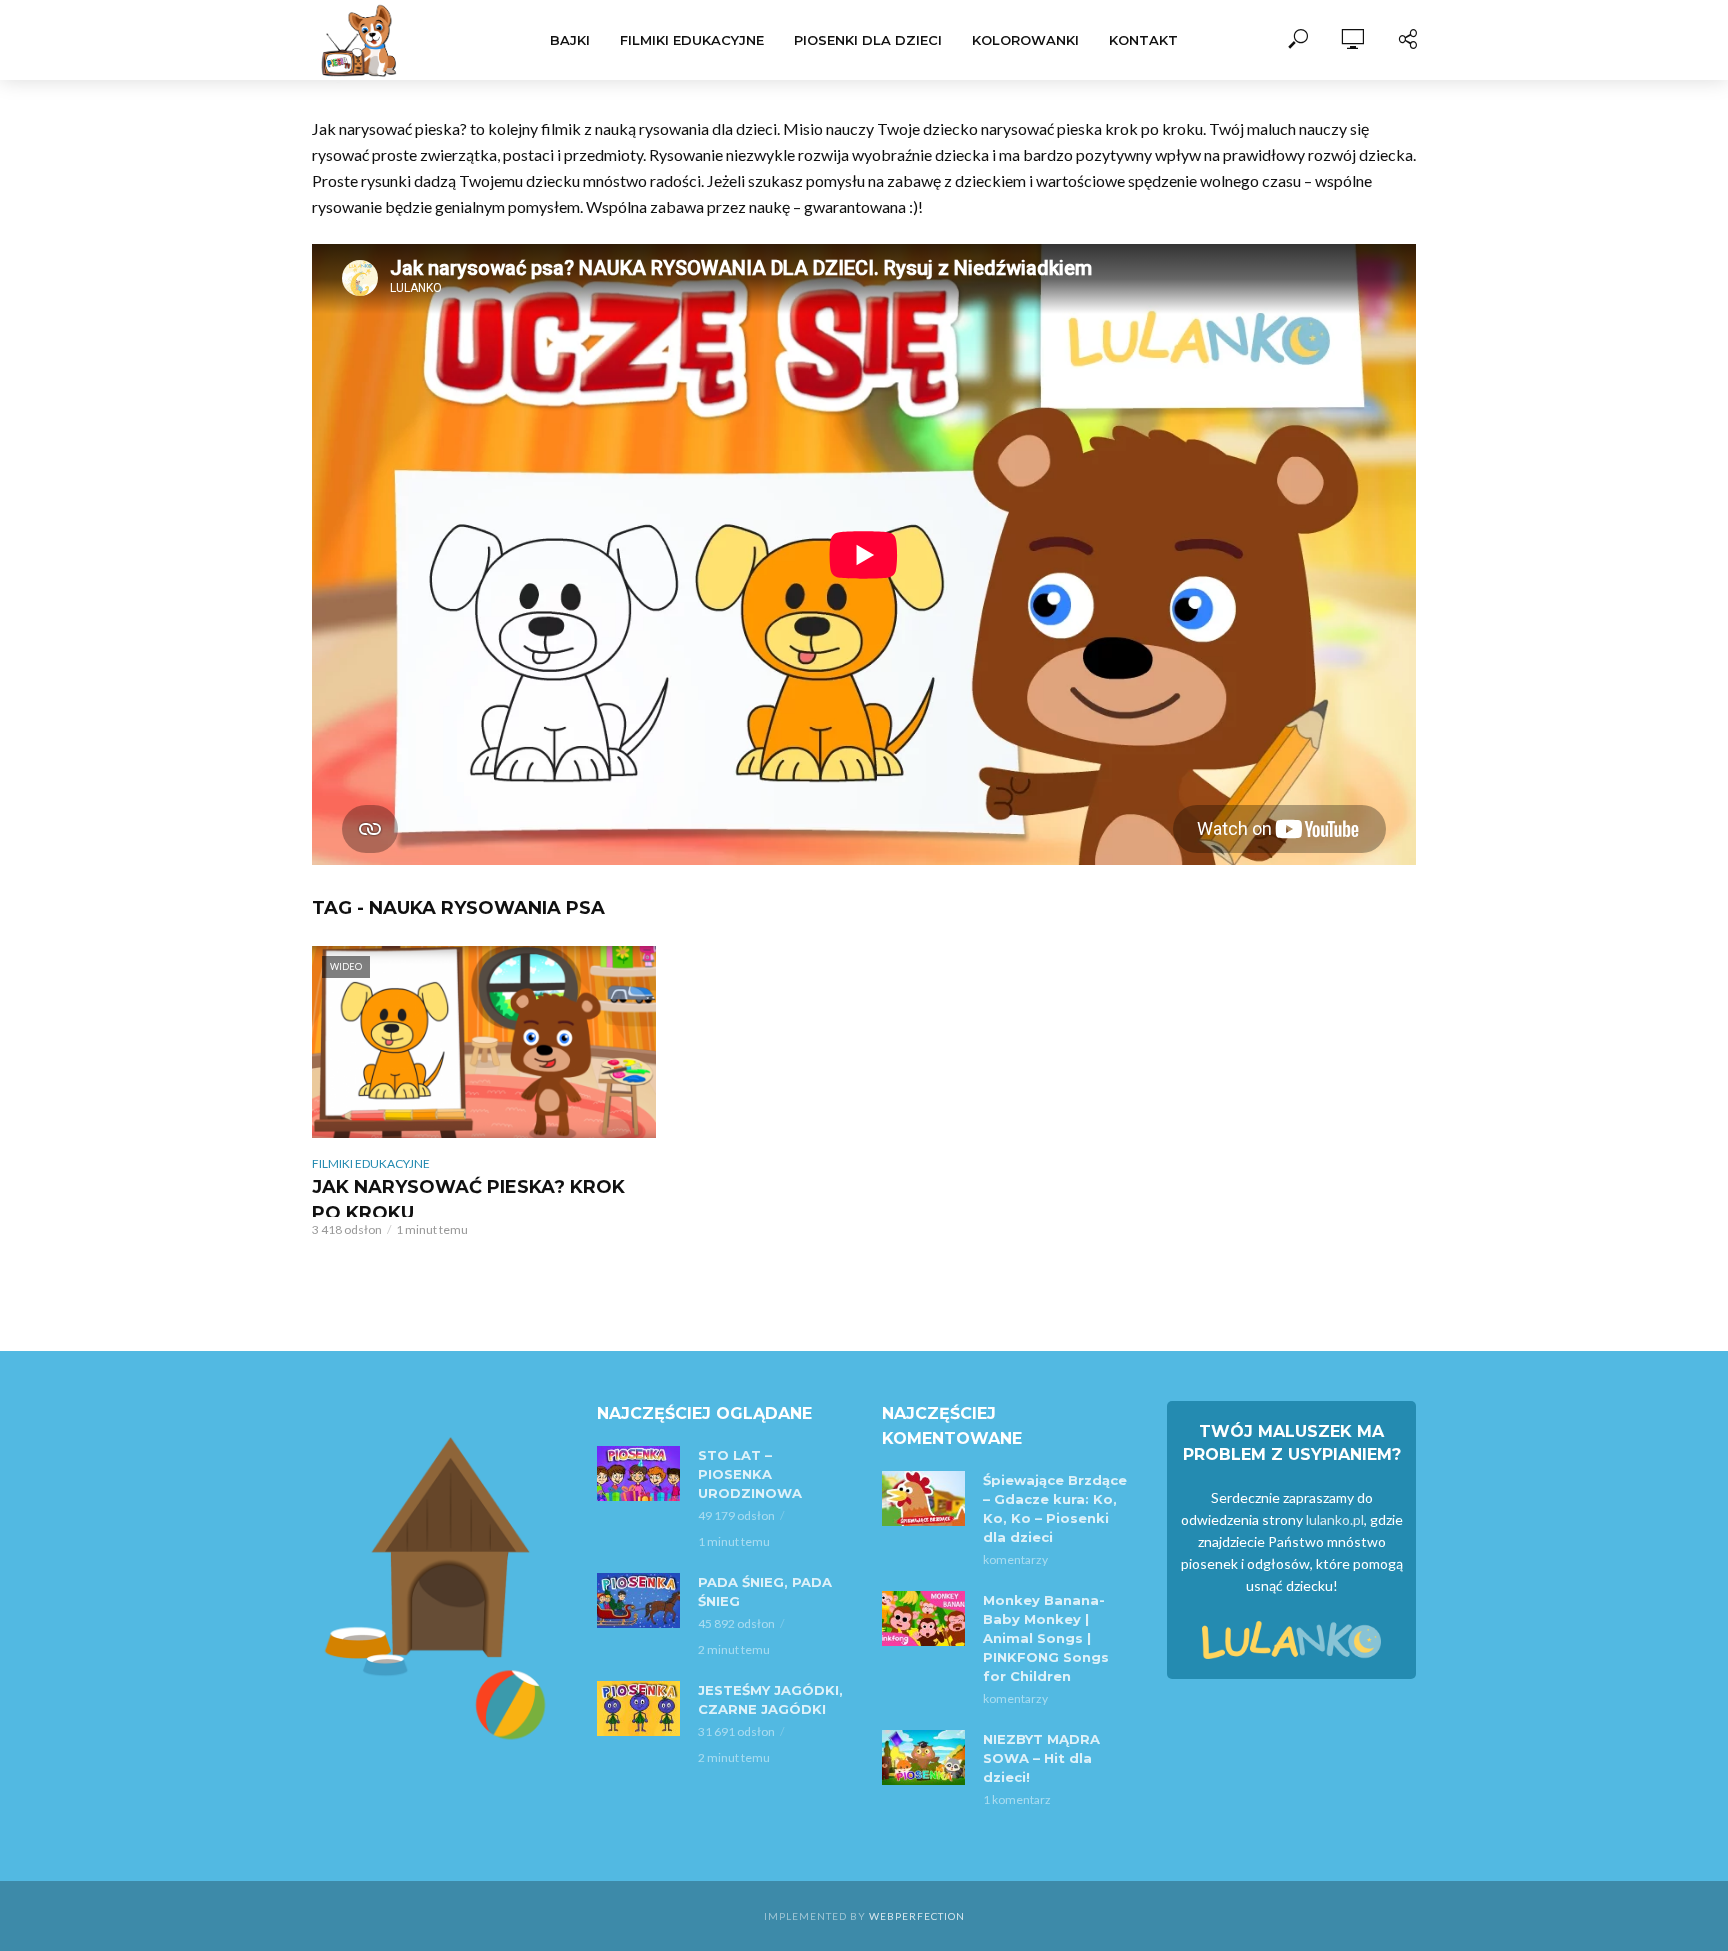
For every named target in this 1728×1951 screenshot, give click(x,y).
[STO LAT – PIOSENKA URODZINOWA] (638, 1473)
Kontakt (1143, 40)
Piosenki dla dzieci (868, 40)
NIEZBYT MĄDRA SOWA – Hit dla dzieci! (1041, 1758)
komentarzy (1015, 1559)
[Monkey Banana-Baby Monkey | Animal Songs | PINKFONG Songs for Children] (923, 1618)
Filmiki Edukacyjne (692, 40)
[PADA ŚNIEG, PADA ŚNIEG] (638, 1600)
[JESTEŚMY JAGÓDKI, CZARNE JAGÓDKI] (638, 1708)
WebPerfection (917, 1916)
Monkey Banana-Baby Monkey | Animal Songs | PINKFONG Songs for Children (1046, 1638)
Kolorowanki (1025, 40)
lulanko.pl (1335, 1519)
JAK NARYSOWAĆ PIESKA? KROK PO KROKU (468, 1200)
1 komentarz (1017, 1799)
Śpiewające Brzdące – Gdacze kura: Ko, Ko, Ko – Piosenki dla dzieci (1055, 1508)
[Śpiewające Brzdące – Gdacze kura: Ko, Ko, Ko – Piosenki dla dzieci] (923, 1498)
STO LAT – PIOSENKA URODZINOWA (750, 1474)
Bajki (570, 40)
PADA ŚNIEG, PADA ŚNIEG (765, 1591)
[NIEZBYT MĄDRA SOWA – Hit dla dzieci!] (923, 1757)
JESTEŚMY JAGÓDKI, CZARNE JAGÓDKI (770, 1699)
